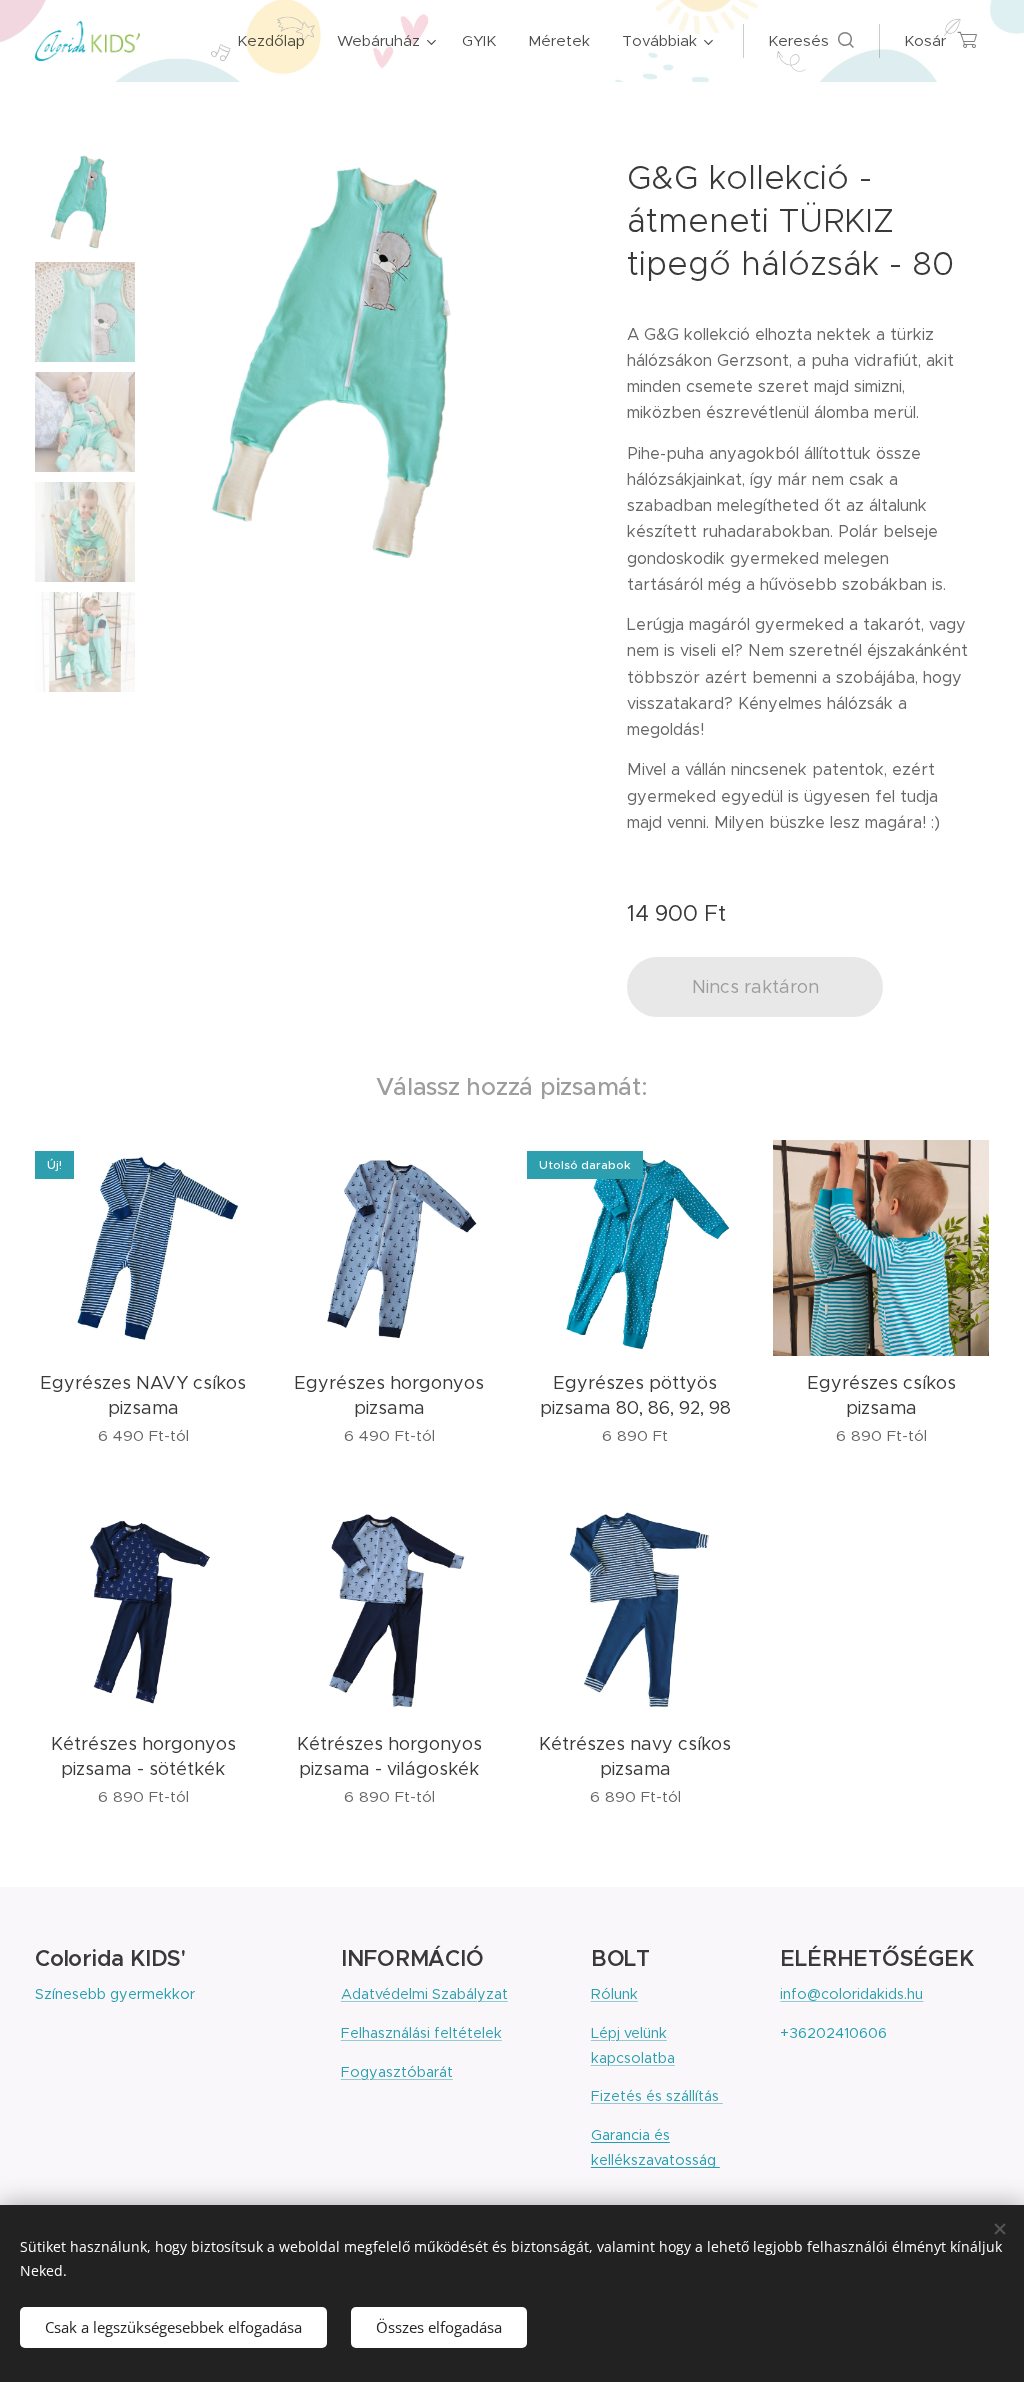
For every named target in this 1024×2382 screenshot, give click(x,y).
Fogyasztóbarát (397, 2072)
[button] (811, 41)
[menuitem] (276, 41)
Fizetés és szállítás (657, 2096)
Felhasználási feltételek (421, 2033)
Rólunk (614, 1994)
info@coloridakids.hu (851, 1994)
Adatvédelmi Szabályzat (424, 1994)
